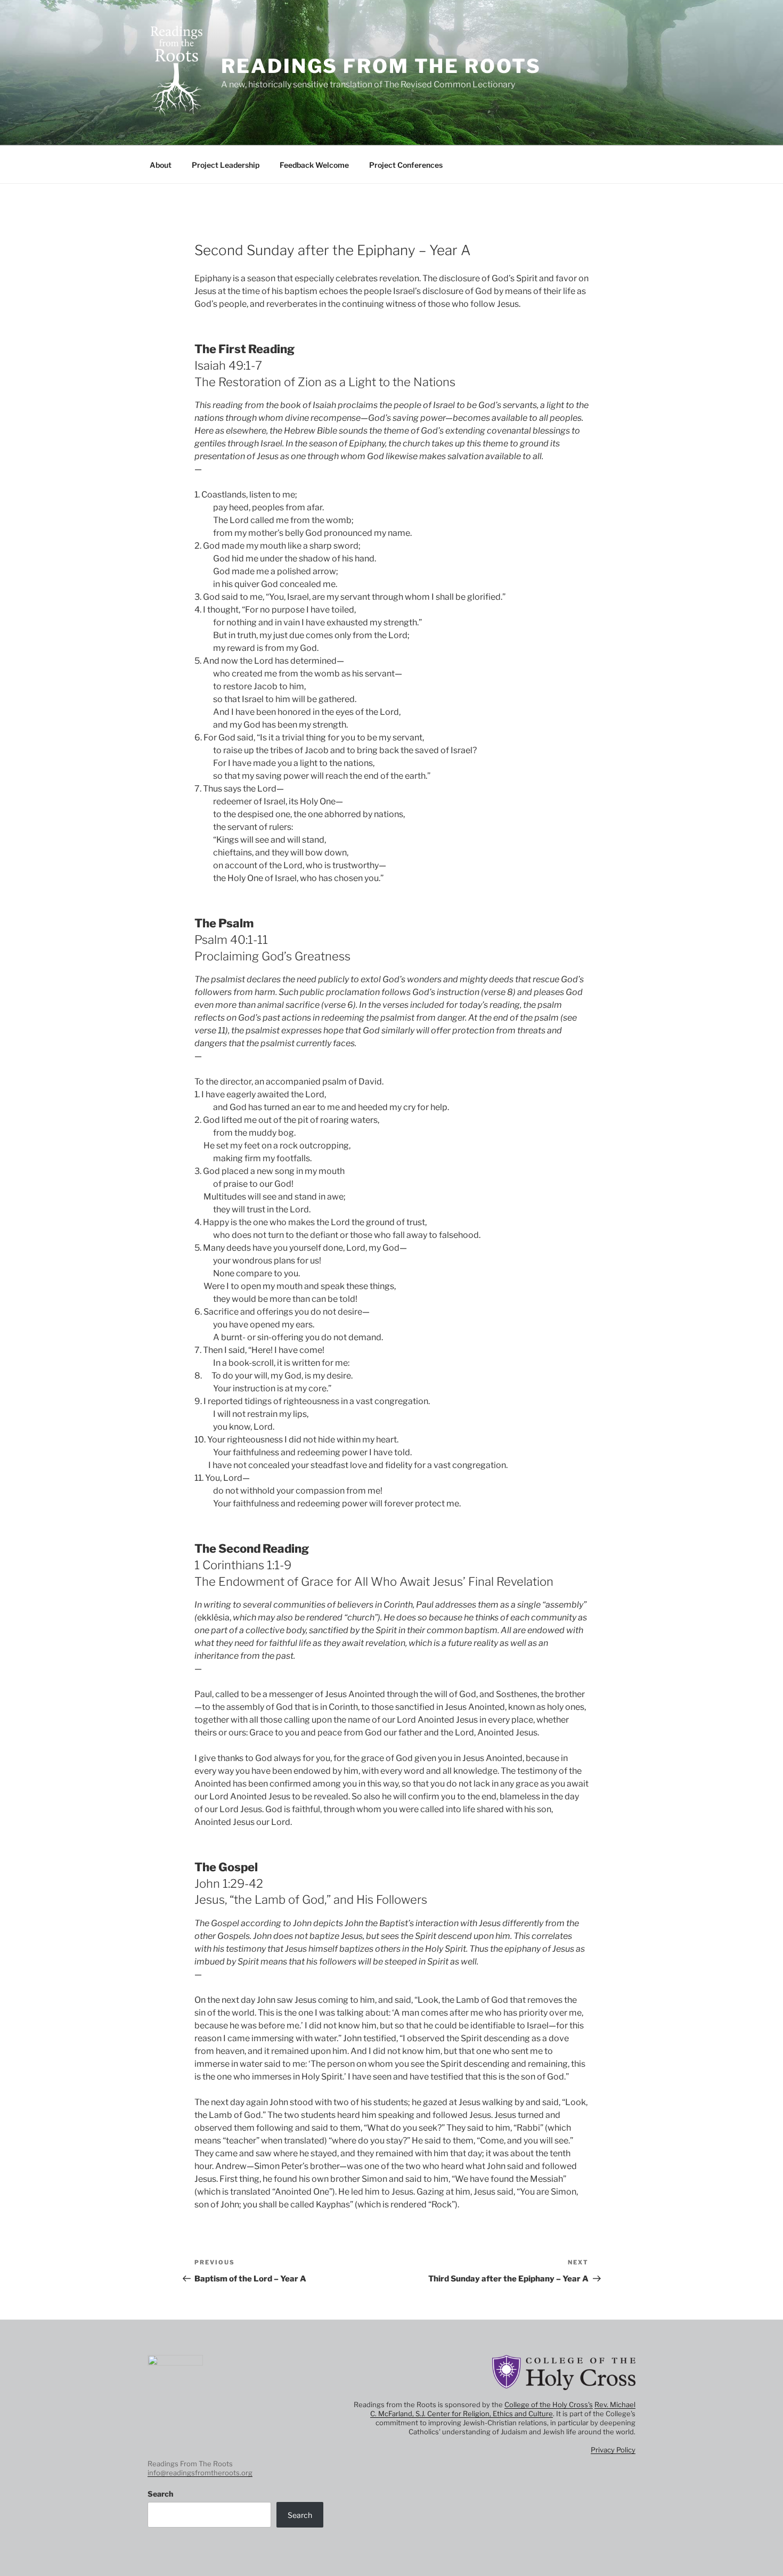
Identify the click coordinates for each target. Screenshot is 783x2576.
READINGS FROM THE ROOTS (381, 66)
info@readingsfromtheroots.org (200, 2473)
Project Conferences (406, 165)
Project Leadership (226, 165)
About (161, 165)
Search (160, 2494)
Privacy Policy (613, 2450)
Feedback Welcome (314, 165)
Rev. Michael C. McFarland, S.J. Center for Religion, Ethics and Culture (503, 2409)
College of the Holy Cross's (549, 2404)
